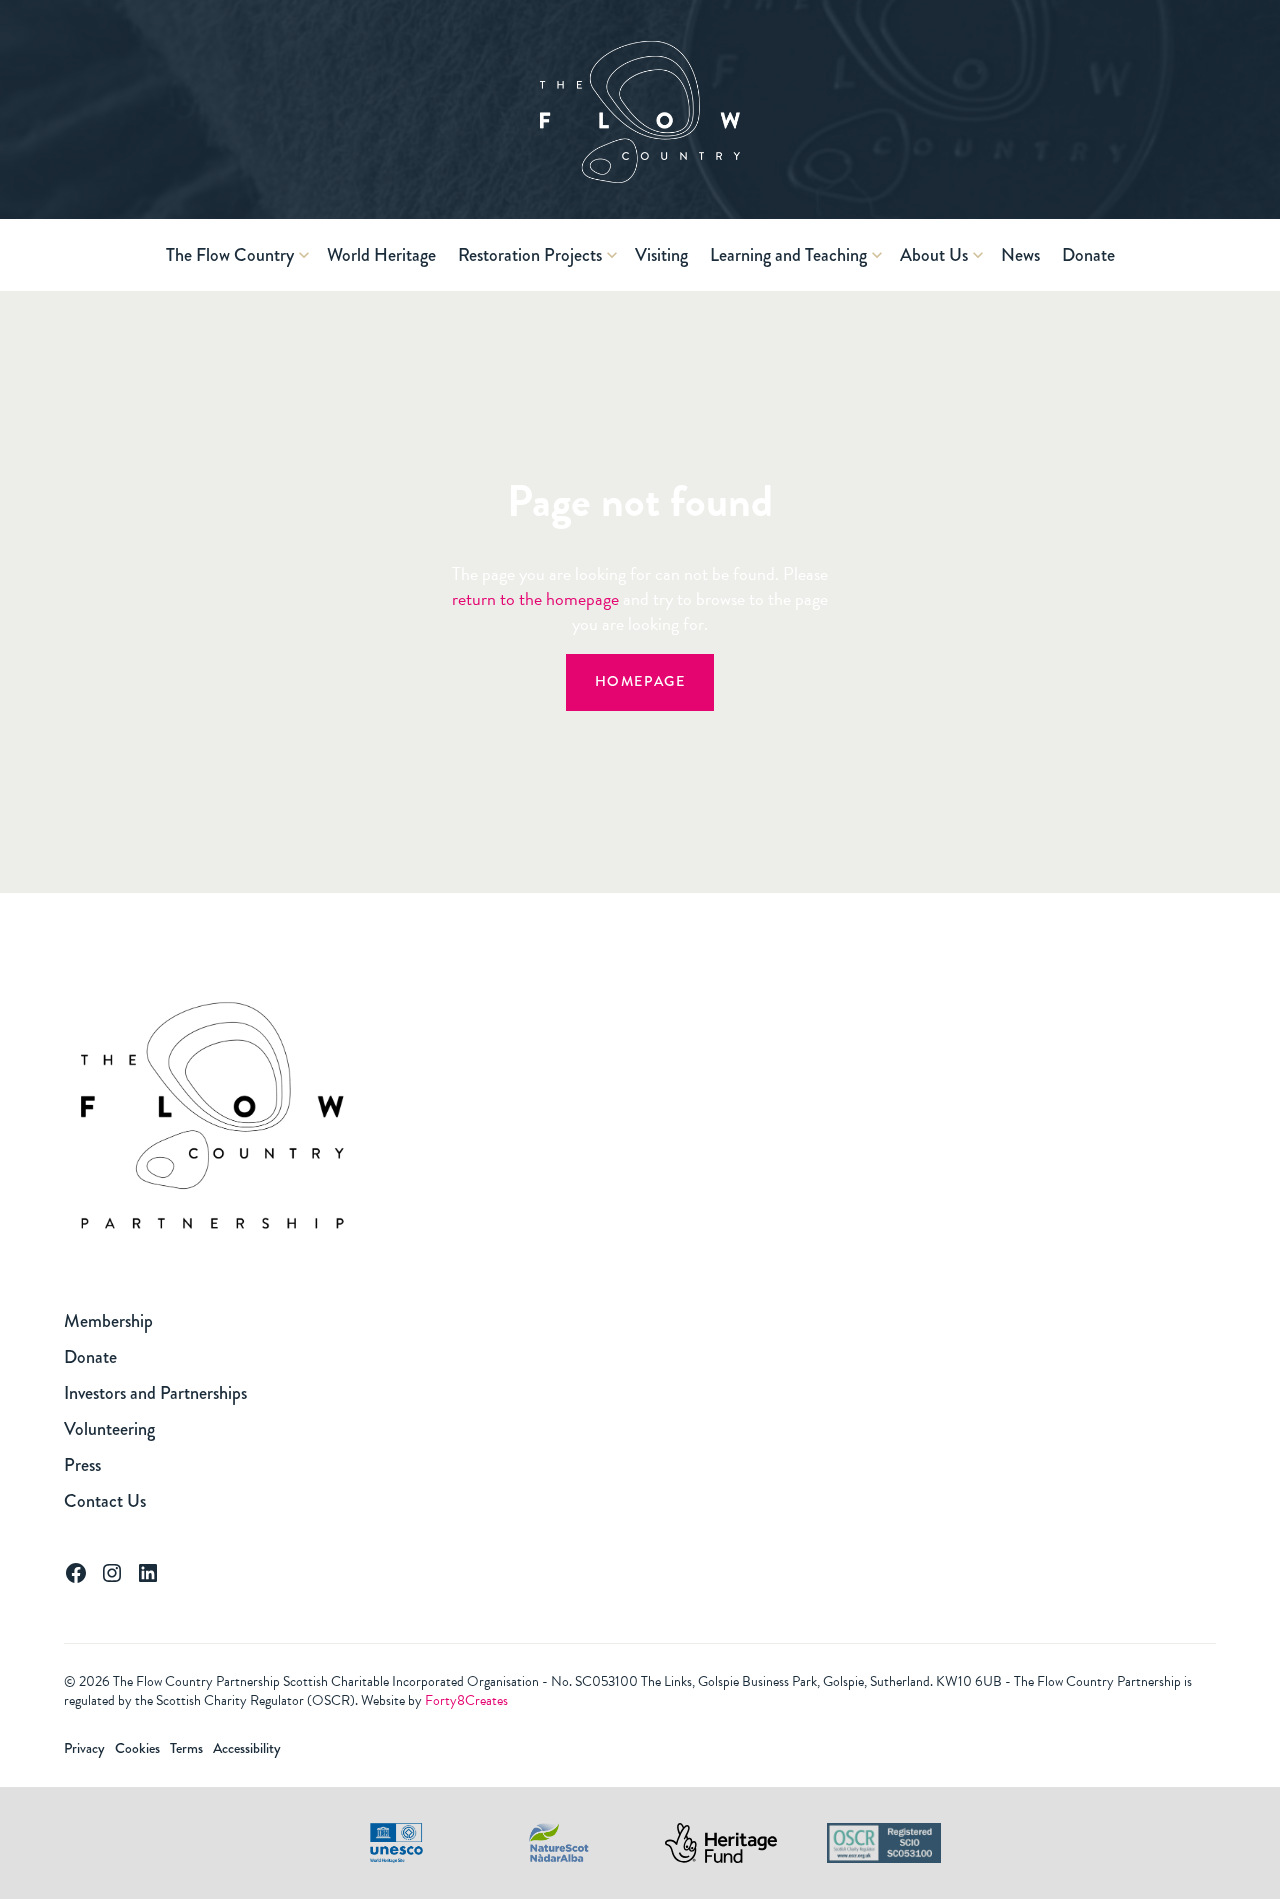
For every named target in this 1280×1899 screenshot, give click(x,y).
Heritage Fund (721, 1843)
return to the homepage (535, 598)
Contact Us (105, 1501)
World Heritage (381, 255)
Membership (108, 1321)
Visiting (661, 255)
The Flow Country (230, 255)
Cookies (137, 1748)
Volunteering (109, 1429)
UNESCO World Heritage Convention (396, 1843)
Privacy (84, 1748)
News (1020, 255)
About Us (934, 255)
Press (82, 1465)
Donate (1088, 255)
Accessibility (247, 1748)
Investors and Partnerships (155, 1393)
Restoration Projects (530, 255)
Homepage (640, 681)
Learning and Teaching (788, 255)
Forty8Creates (466, 1700)
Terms (186, 1748)
